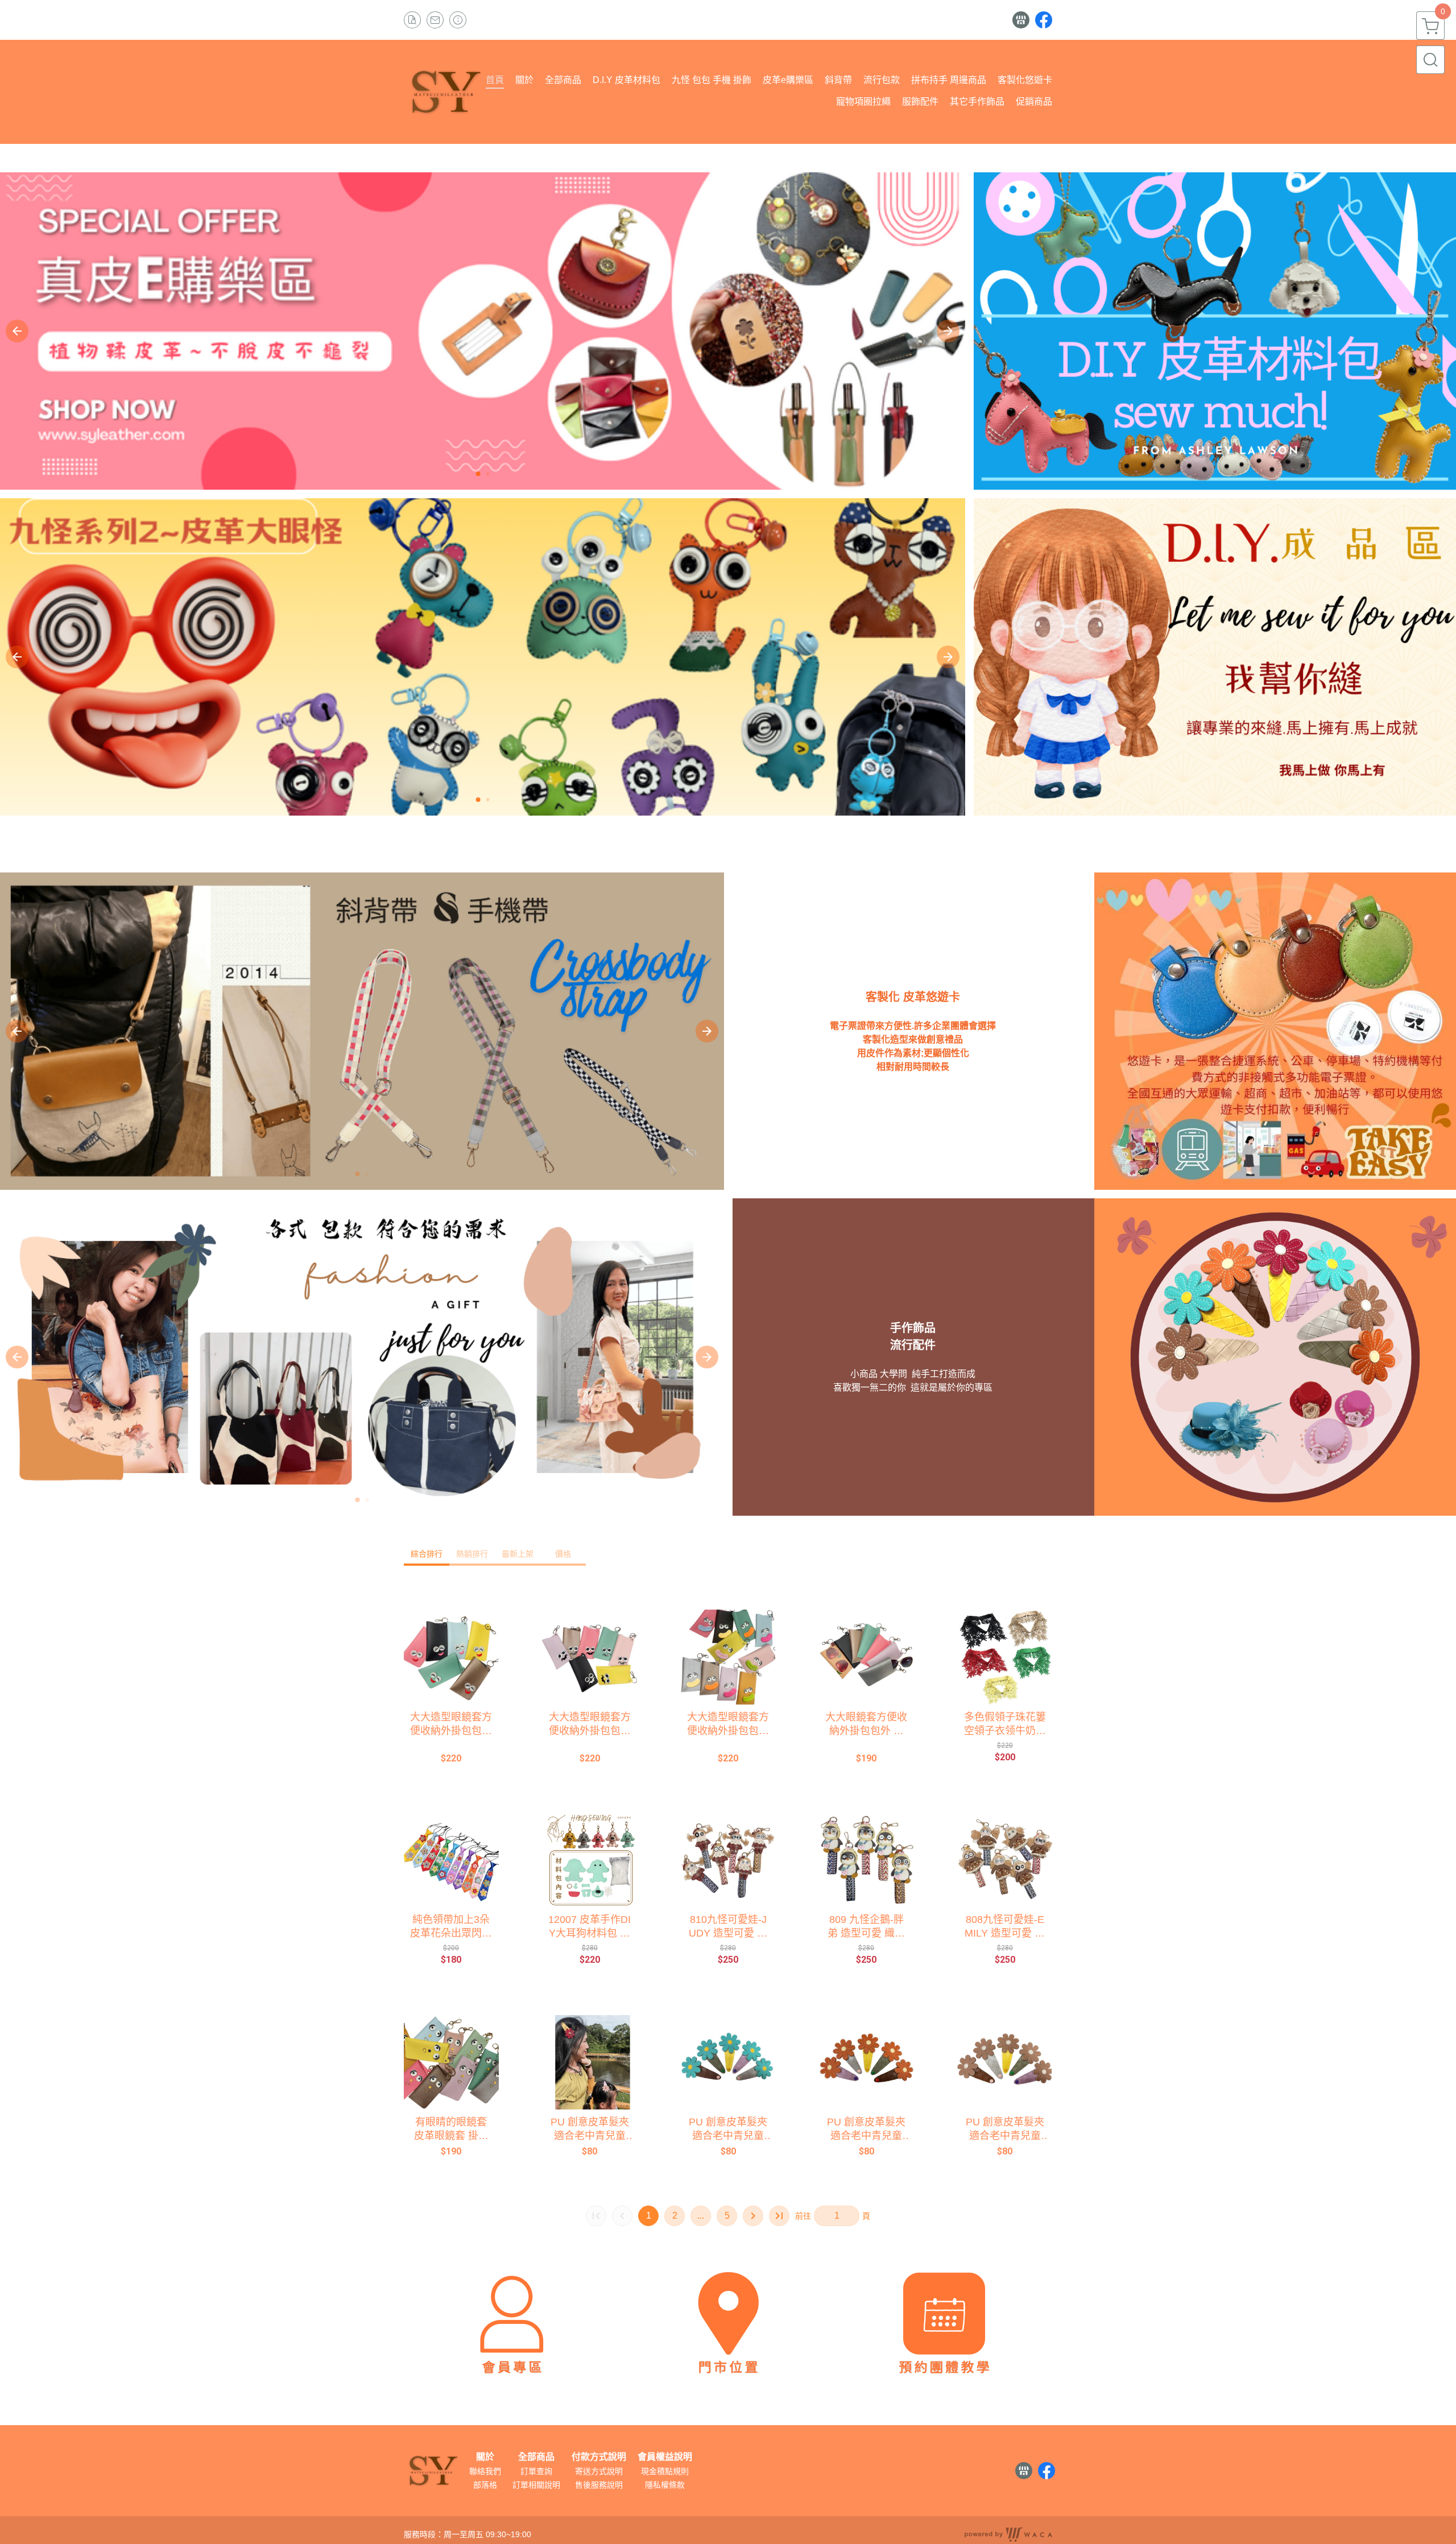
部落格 (485, 2485)
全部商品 (536, 2457)
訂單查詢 (536, 2471)
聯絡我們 (485, 2471)
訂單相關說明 (536, 2485)
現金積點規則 (665, 2471)
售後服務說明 (599, 2485)
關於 (485, 2457)
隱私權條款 (665, 2485)
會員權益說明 (665, 2457)
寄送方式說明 (599, 2471)
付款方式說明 (599, 2457)
